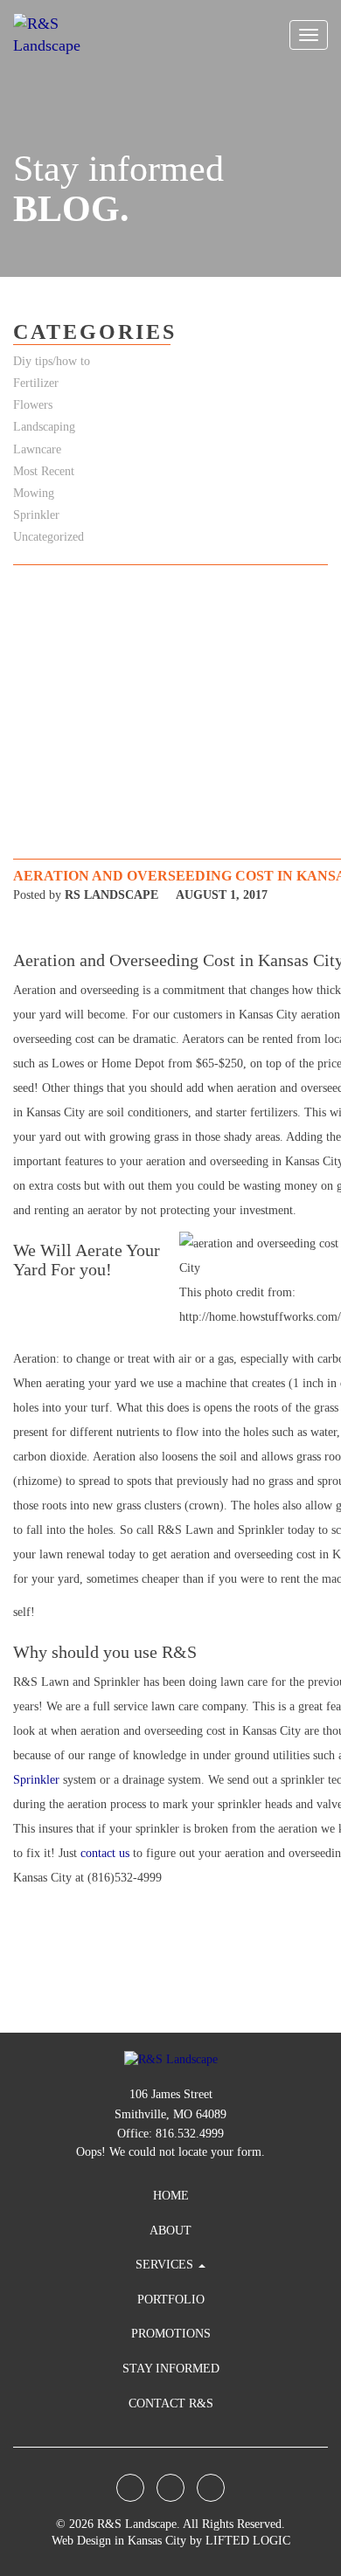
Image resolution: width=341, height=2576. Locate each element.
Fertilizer (36, 383)
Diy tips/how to (52, 361)
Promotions (171, 2334)
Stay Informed (171, 2369)
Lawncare (37, 449)
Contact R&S (171, 2403)
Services (166, 2265)
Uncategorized (49, 537)
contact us (105, 1853)
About (170, 2231)
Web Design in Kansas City (119, 2541)
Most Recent (44, 471)
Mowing (34, 493)
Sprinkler (38, 1780)
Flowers (33, 405)
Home (171, 2196)
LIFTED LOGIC (248, 2541)
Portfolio (171, 2300)
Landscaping (44, 427)
